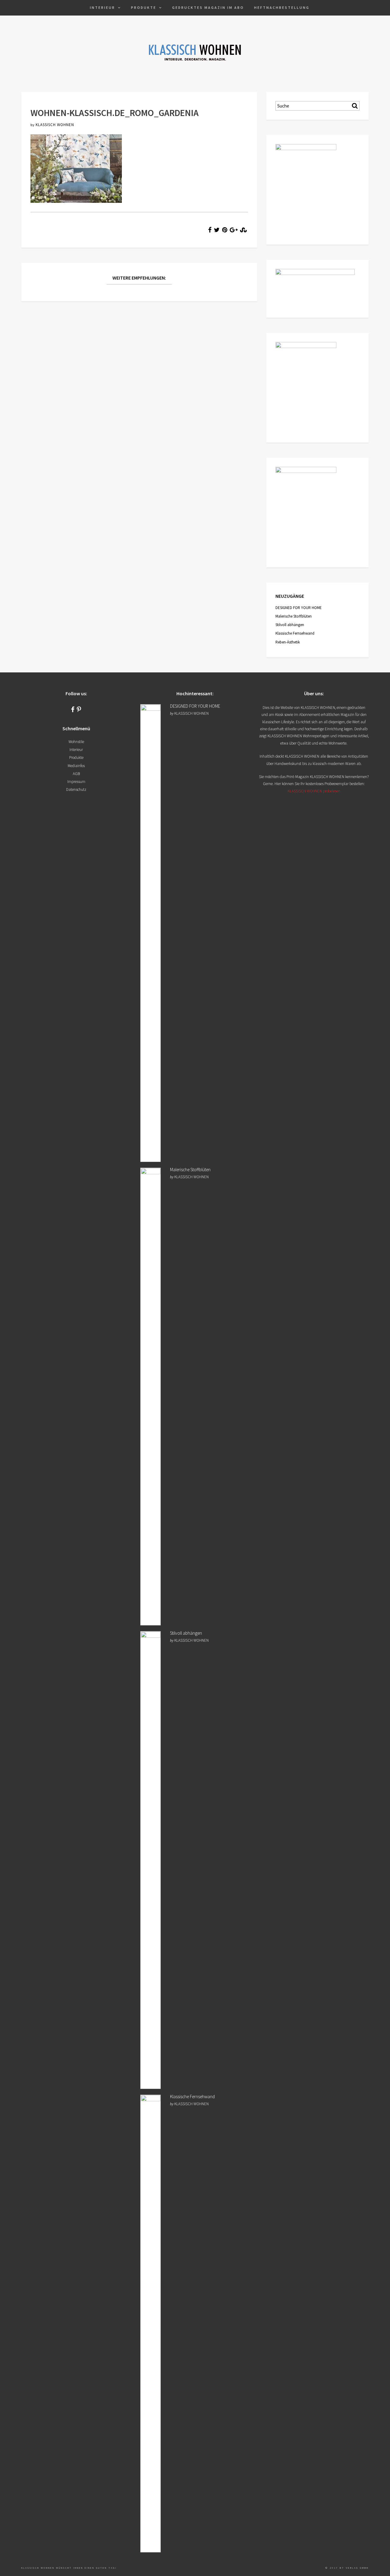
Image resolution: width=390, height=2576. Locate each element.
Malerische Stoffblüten (294, 616)
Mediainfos (76, 766)
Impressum (76, 782)
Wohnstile (76, 742)
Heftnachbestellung (282, 7)
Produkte (144, 7)
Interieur (103, 7)
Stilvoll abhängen (290, 625)
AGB (76, 774)
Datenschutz (76, 789)
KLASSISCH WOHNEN (55, 125)
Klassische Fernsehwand (295, 633)
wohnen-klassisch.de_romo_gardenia (115, 113)
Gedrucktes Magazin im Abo (208, 7)
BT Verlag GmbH (354, 2568)
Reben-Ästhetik (288, 642)
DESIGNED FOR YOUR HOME (299, 608)
